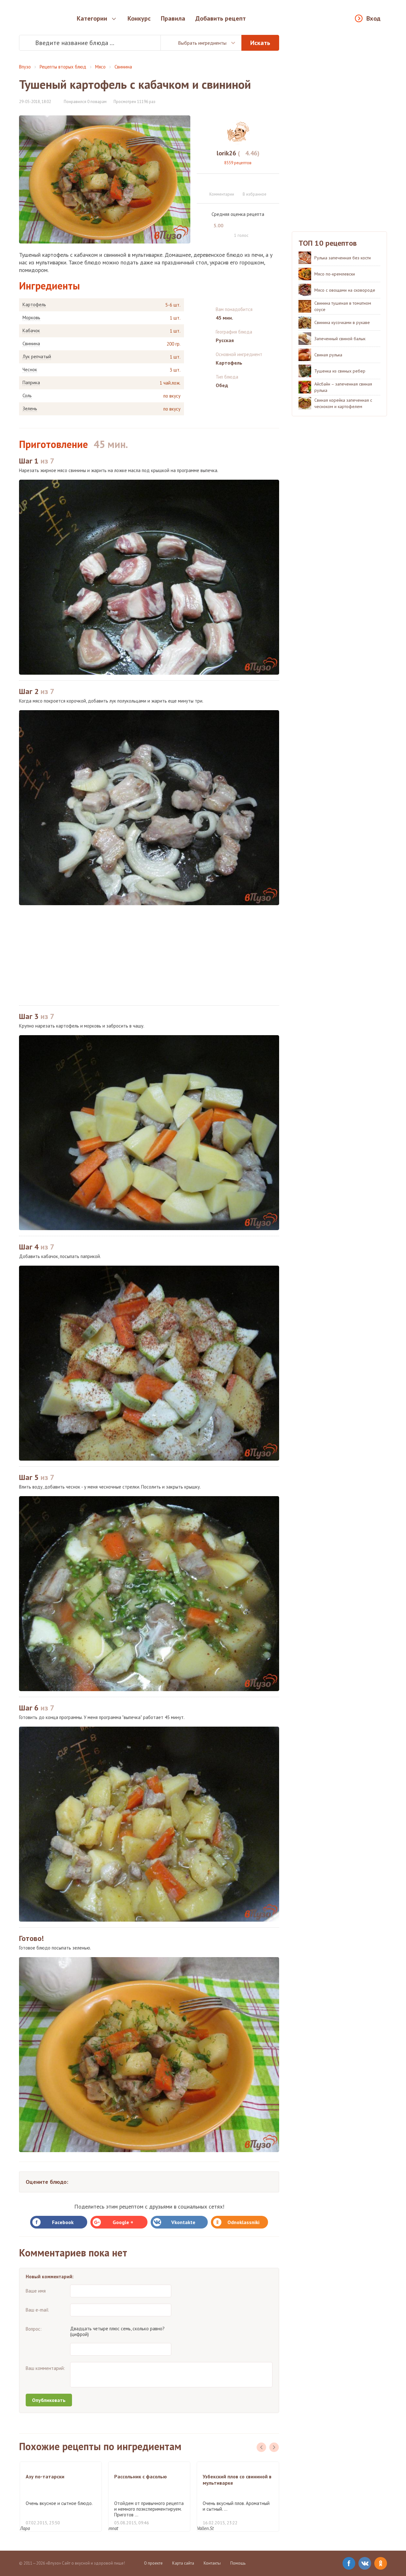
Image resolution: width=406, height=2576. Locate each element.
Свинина (123, 67)
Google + (123, 2222)
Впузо (25, 67)
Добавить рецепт (221, 18)
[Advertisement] (149, 955)
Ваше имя (36, 2291)
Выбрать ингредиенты (202, 43)
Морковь (31, 318)
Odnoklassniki (243, 2222)
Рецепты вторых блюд (63, 67)
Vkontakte (183, 2222)
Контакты (212, 2563)
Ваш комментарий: (45, 2368)
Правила (173, 18)
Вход (373, 18)
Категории (92, 18)
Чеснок (30, 370)
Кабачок (31, 331)
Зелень (30, 409)
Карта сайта (183, 2563)
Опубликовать (49, 2400)
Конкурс (139, 18)
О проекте (153, 2563)
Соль (27, 396)
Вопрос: (34, 2329)
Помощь (238, 2563)
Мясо (100, 67)
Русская (225, 340)
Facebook (63, 2222)
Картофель (34, 305)
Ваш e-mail (37, 2310)
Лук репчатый (37, 357)
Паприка (31, 383)
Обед (222, 385)
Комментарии (222, 194)
